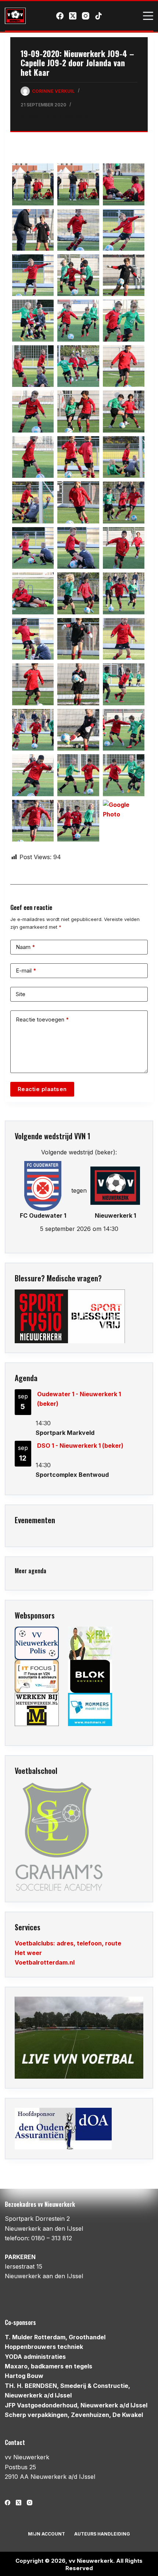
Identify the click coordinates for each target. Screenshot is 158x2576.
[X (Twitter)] (73, 16)
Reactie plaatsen (42, 1089)
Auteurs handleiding (102, 2534)
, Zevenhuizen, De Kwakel (74, 2415)
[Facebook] (60, 16)
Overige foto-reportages (55, 116)
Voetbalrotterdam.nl (45, 1962)
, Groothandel (55, 2337)
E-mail (26, 971)
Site (21, 994)
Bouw (24, 2376)
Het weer (28, 1953)
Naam (26, 947)
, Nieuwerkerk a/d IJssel (76, 2405)
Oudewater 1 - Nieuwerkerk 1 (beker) (79, 1399)
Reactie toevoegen (42, 1019)
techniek (44, 2347)
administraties (35, 2357)
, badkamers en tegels (49, 2366)
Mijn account (46, 2534)
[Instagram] (86, 16)
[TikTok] (98, 16)
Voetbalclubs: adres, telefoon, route (68, 1943)
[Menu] (148, 16)
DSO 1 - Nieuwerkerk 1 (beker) (80, 1446)
